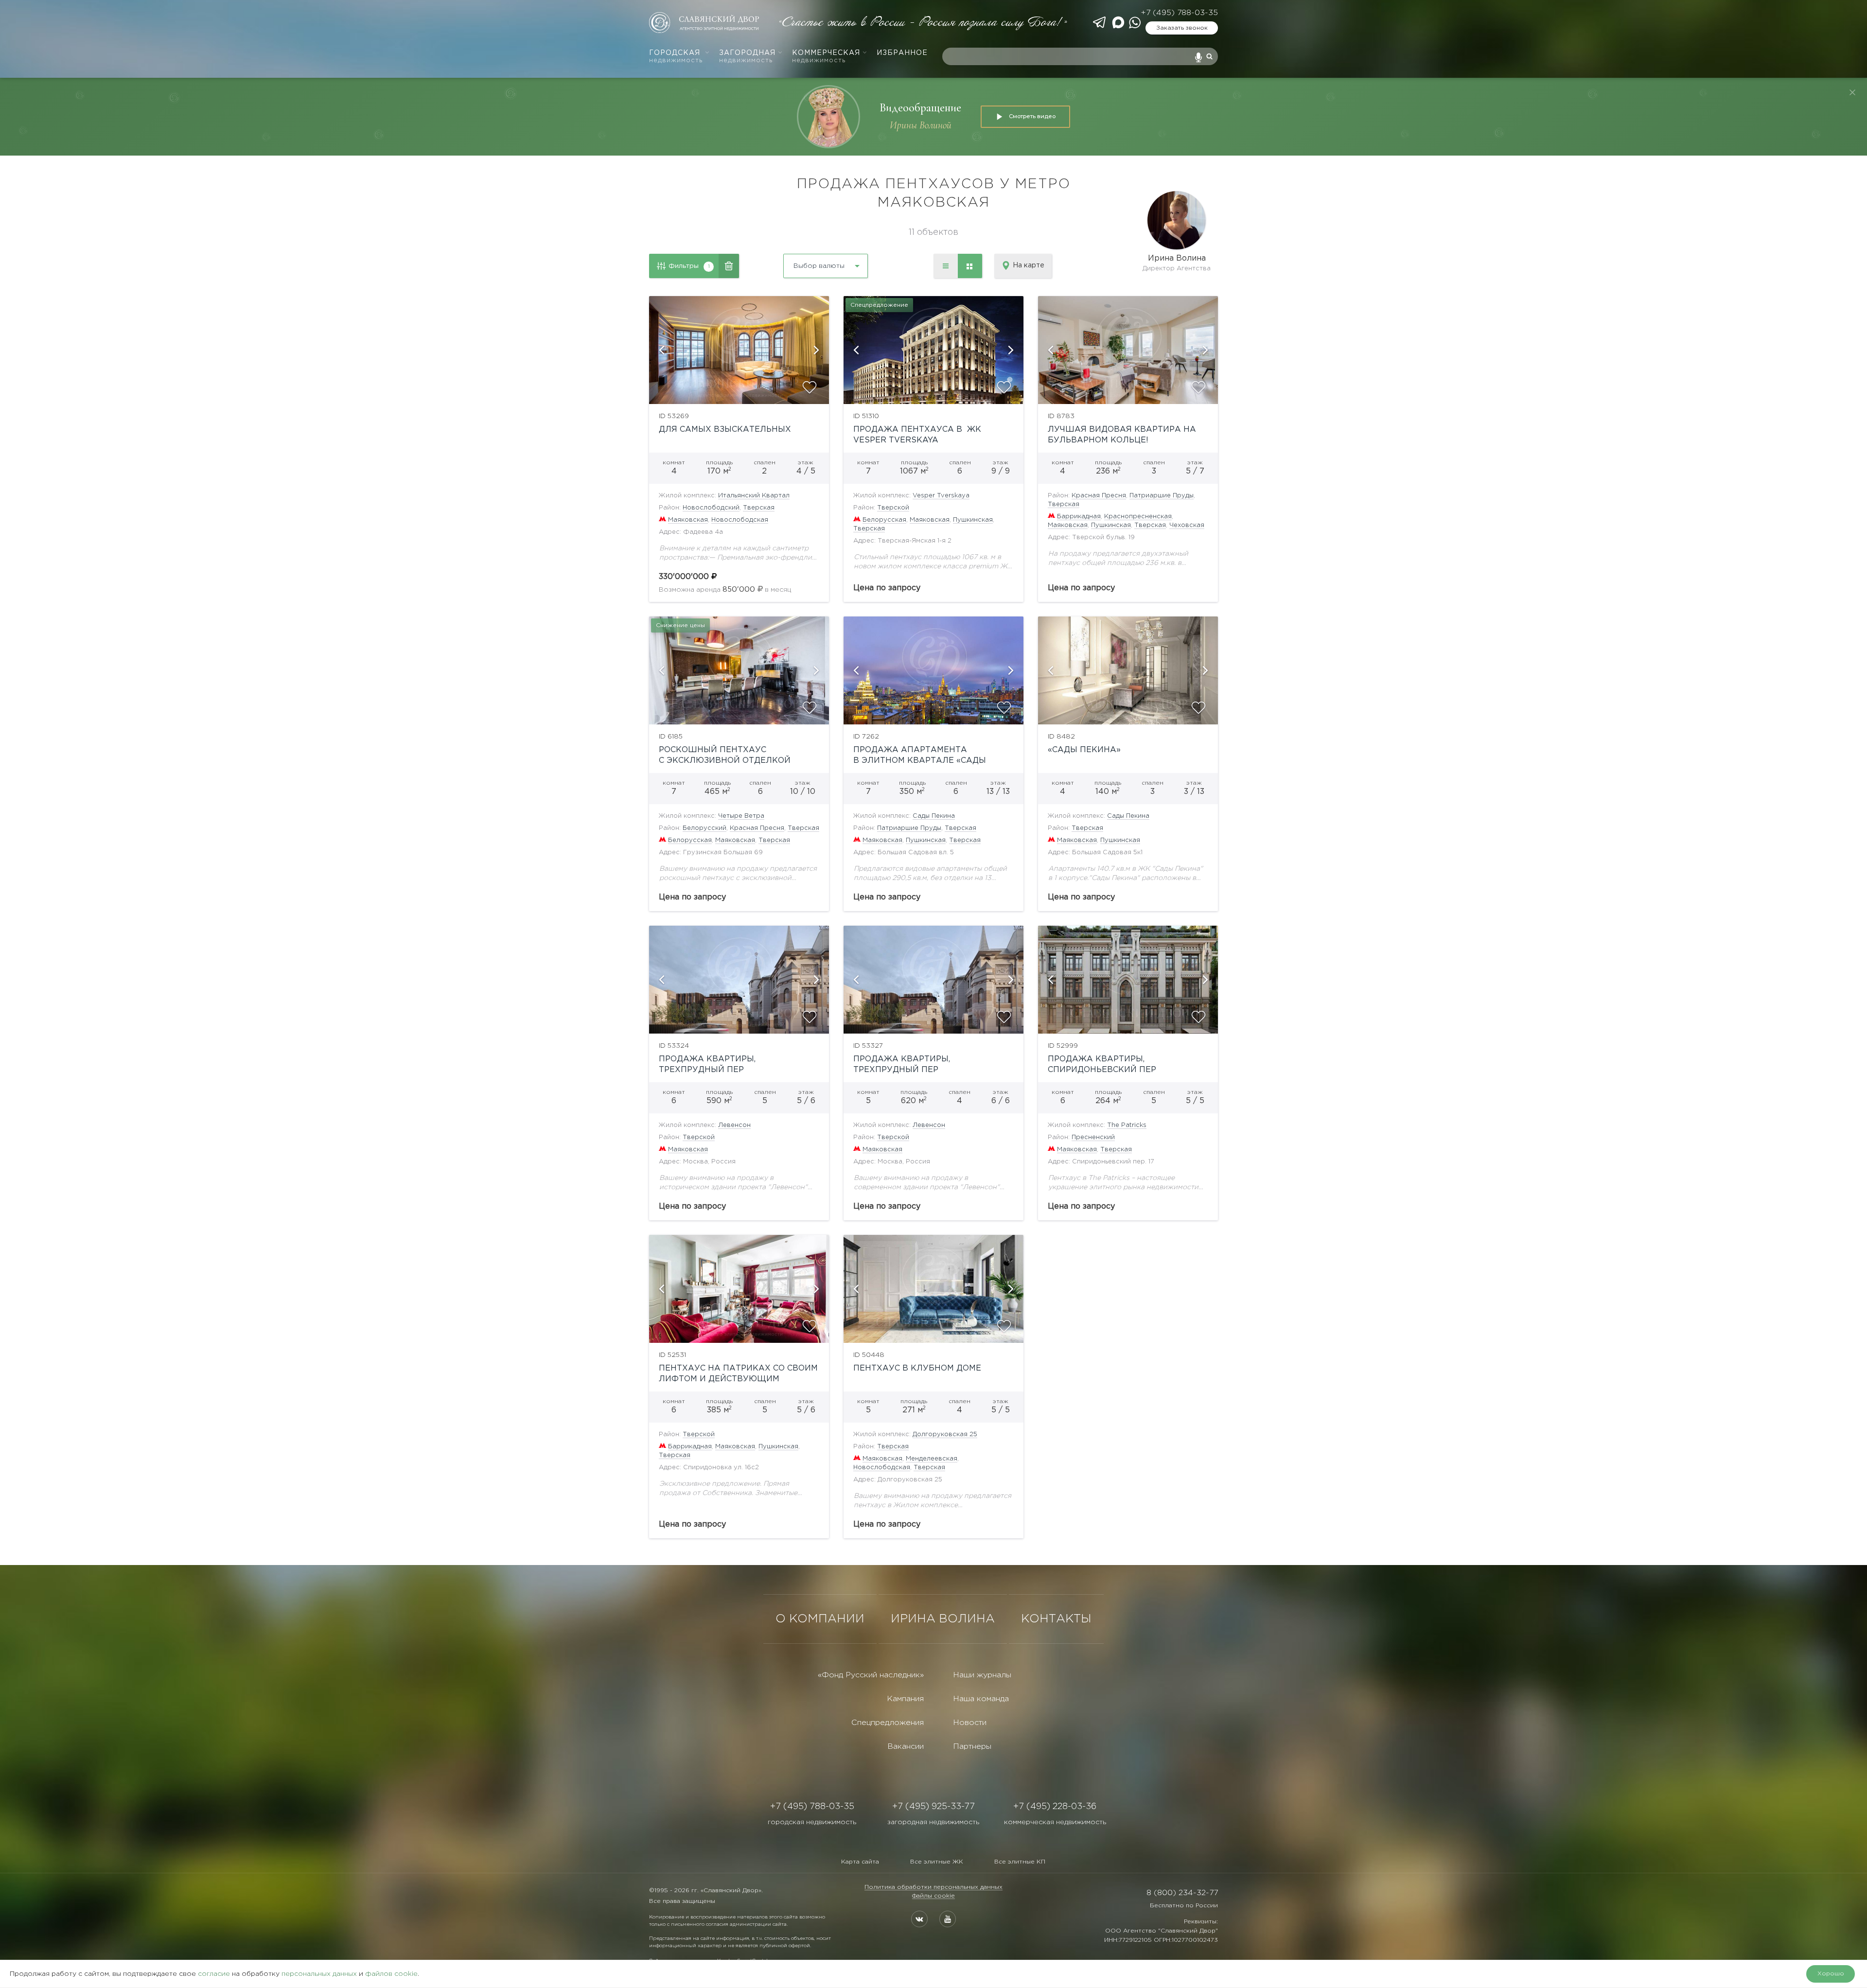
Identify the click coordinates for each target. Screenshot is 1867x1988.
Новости (970, 1723)
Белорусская (884, 520)
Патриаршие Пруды (1162, 496)
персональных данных (319, 1974)
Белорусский (705, 828)
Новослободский (711, 508)
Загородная (747, 57)
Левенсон (734, 1125)
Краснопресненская (1138, 517)
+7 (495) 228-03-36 (1055, 1807)
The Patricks (1127, 1125)
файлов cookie (391, 1974)
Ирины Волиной (921, 125)
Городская (676, 57)
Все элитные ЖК (937, 1862)
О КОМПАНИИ (820, 1619)
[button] (661, 350)
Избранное (902, 53)
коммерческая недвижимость (1055, 1822)
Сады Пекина (934, 816)
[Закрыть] (1852, 92)
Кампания (905, 1699)
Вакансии (906, 1747)
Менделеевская (932, 1459)
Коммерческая (826, 57)
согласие (214, 1974)
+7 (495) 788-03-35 (1179, 13)
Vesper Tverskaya (941, 496)
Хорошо (1831, 1974)
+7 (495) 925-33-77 (933, 1807)
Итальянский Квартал (754, 496)
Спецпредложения (888, 1723)
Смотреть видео (1032, 116)
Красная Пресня (1099, 496)
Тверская (759, 508)
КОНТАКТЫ (1056, 1619)
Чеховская (1187, 525)
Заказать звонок (1182, 28)
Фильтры (689, 266)
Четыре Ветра (741, 816)
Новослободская (740, 520)
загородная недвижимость (933, 1822)
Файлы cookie (933, 1896)
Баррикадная (1079, 517)
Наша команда (981, 1699)
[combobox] (800, 262)
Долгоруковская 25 (945, 1434)
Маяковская (688, 520)
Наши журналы (982, 1675)
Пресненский (1093, 1137)
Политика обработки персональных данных (933, 1887)
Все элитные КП (1020, 1862)
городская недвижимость (812, 1822)
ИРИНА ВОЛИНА (943, 1619)
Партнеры (972, 1747)
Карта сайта (860, 1862)
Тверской (893, 508)
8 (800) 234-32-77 (1182, 1893)
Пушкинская (973, 520)
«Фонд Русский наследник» (871, 1675)
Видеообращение (920, 108)
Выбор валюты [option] (819, 266)
